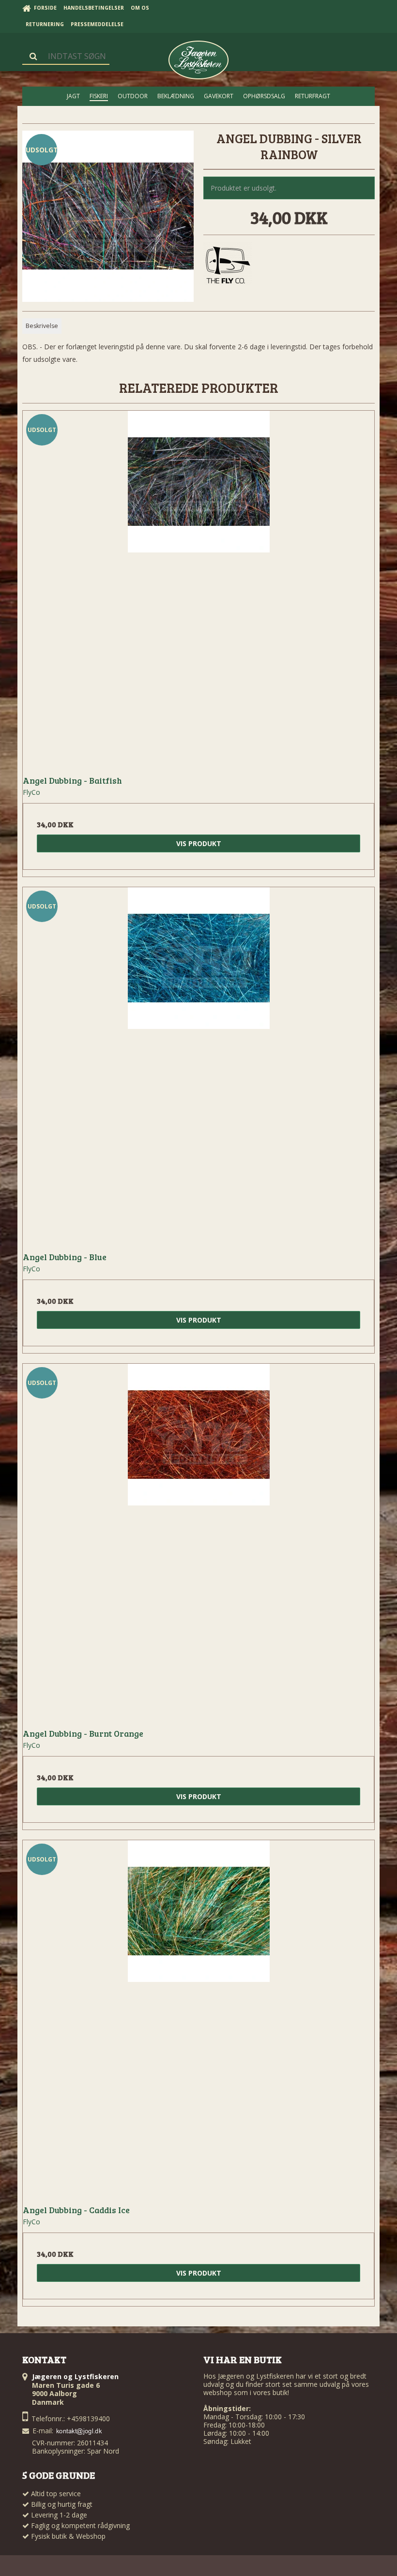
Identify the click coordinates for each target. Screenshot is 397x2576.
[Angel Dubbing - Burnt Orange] (198, 1539)
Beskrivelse (42, 326)
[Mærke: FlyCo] (228, 266)
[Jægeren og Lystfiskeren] (198, 60)
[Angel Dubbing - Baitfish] (198, 586)
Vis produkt (199, 843)
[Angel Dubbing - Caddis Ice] (198, 2016)
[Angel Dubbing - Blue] (198, 1063)
